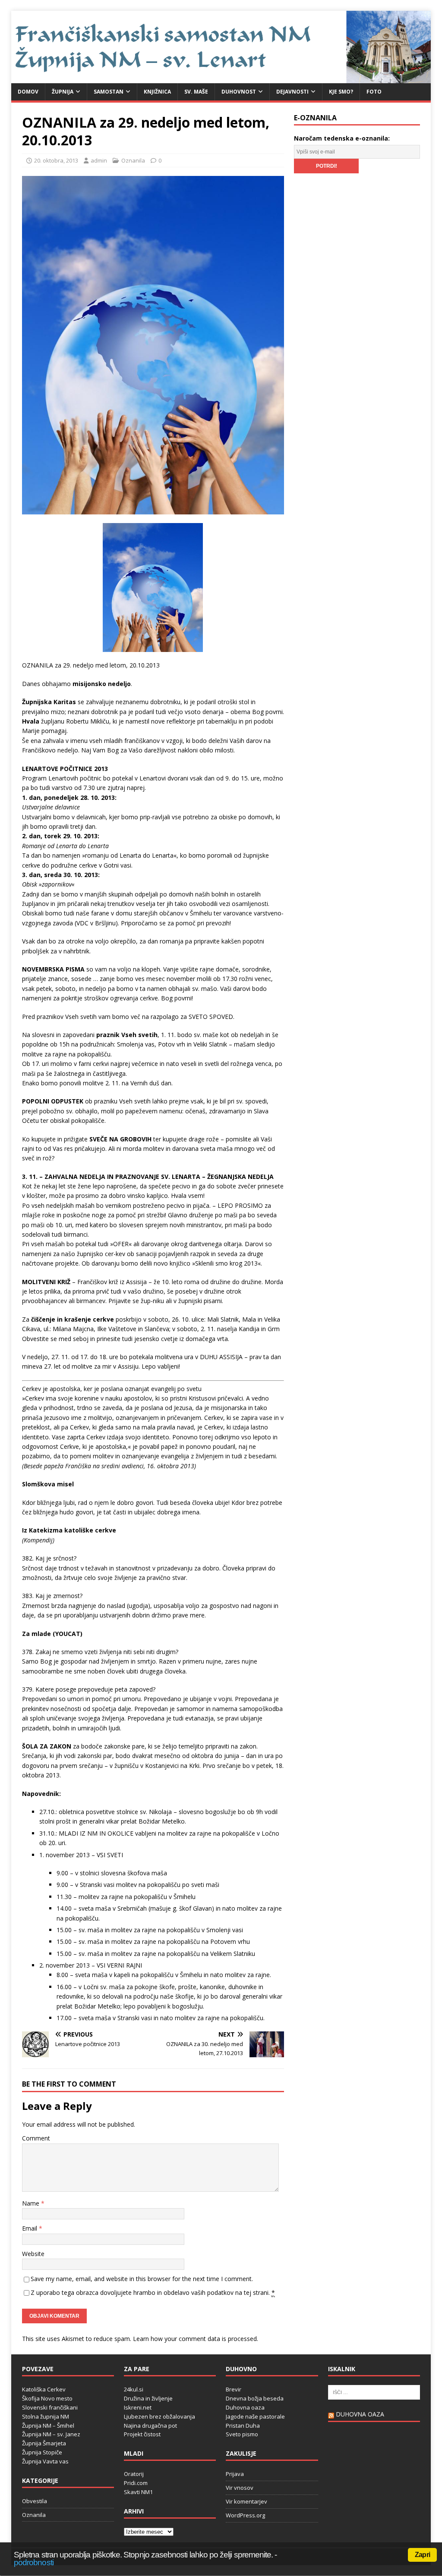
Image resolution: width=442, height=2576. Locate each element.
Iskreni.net (138, 2407)
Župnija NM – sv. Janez (51, 2434)
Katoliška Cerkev (44, 2389)
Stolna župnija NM (46, 2416)
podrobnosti (34, 2562)
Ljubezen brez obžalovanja (159, 2416)
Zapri (422, 2555)
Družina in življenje (148, 2398)
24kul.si (134, 2389)
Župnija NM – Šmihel (48, 2426)
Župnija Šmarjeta (44, 2443)
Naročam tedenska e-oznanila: (342, 138)
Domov (28, 92)
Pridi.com (136, 2483)
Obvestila (35, 2501)
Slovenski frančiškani (50, 2407)
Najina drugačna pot (150, 2426)
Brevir (234, 2389)
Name (32, 2203)
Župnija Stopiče (42, 2452)
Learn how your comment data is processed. (196, 2339)
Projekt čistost (142, 2434)
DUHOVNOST (239, 92)
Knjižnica (157, 92)
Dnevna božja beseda (255, 2398)
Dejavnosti (292, 92)
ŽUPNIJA (63, 92)
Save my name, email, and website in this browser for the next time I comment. (142, 2279)
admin (99, 160)
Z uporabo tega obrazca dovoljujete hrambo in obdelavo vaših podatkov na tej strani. (153, 2292)
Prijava (235, 2474)
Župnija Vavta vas (45, 2461)
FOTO (374, 92)
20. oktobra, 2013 (56, 160)
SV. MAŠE (196, 92)
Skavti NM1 (138, 2492)
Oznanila (133, 160)
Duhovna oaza (245, 2407)
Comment (36, 2138)
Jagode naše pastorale (255, 2416)
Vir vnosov (240, 2488)
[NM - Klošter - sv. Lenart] (221, 78)
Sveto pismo (242, 2434)
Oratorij (134, 2474)
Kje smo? (341, 92)
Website (33, 2254)
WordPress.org (245, 2515)
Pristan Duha (243, 2426)
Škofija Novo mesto (47, 2398)
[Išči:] (374, 2392)
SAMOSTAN (109, 92)
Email (30, 2228)
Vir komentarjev (246, 2501)
